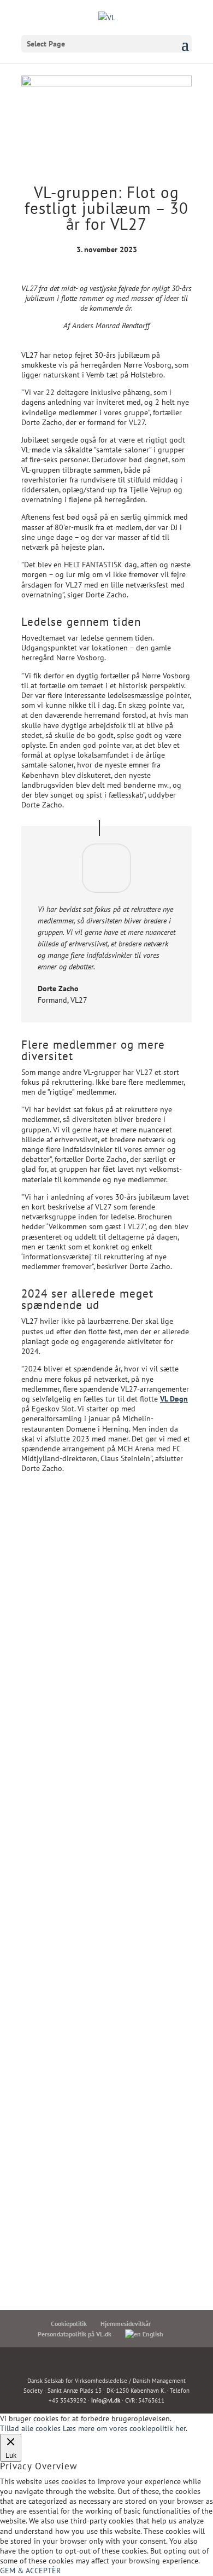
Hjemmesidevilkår (126, 2324)
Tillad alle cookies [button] (30, 2428)
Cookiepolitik (69, 2324)
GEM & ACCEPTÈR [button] (30, 2571)
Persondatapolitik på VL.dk (75, 2334)
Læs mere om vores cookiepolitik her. (125, 2428)
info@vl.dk (106, 2400)
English (152, 2334)
